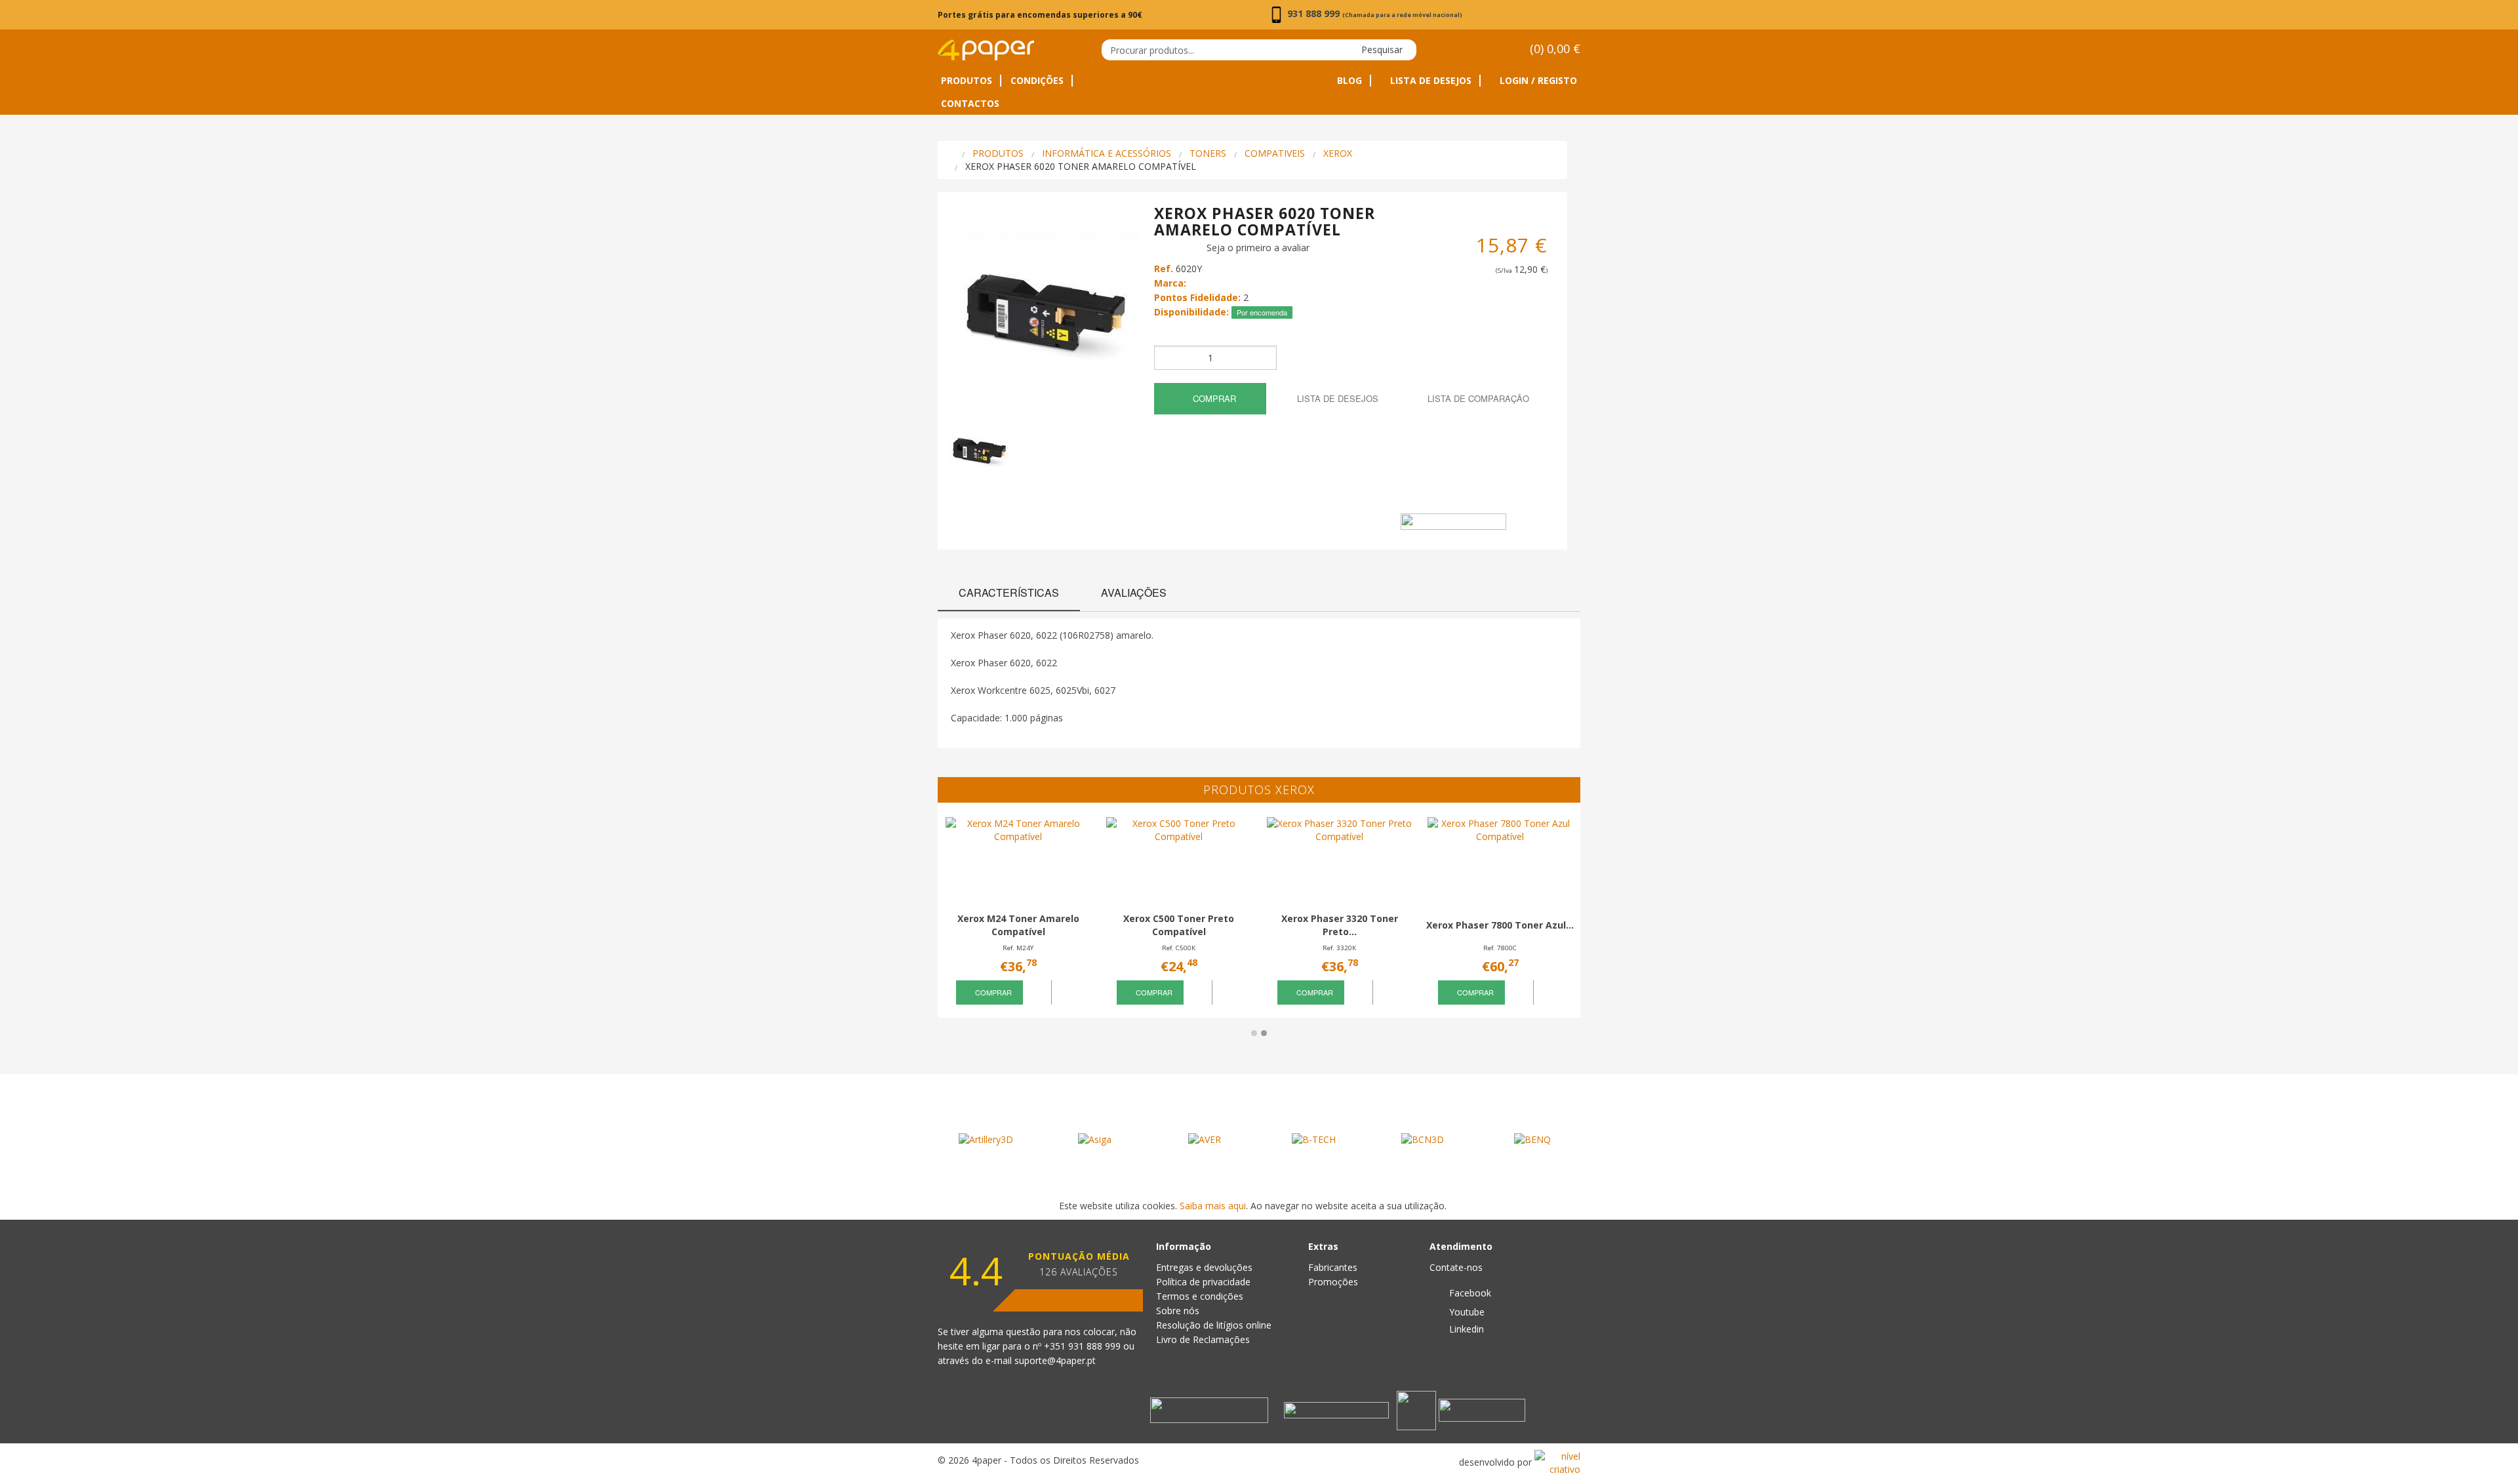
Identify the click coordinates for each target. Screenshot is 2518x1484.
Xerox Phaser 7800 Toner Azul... (1500, 925)
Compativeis (1275, 153)
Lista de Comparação (1477, 398)
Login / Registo (1537, 81)
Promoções (1333, 1282)
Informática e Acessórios (1107, 153)
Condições (1037, 81)
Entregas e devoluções (1204, 1267)
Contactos (970, 104)
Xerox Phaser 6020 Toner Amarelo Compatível (1081, 166)
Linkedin (1465, 1329)
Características (1009, 592)
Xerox (1338, 153)
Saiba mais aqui (1213, 1206)
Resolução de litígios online (1214, 1325)
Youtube (1466, 1312)
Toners (1208, 153)
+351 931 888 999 (1084, 1346)
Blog (1349, 81)
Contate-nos (1456, 1267)
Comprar (1213, 398)
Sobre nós (1178, 1311)
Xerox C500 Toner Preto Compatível (1179, 925)
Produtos (967, 81)
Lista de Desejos (1429, 81)
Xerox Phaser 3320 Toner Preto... (1340, 925)
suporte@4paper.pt (1055, 1360)
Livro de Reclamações (1203, 1339)
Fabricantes (1333, 1267)
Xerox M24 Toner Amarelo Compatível (1018, 925)
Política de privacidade (1203, 1282)
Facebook (1469, 1293)
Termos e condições (1200, 1296)
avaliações (1134, 592)
